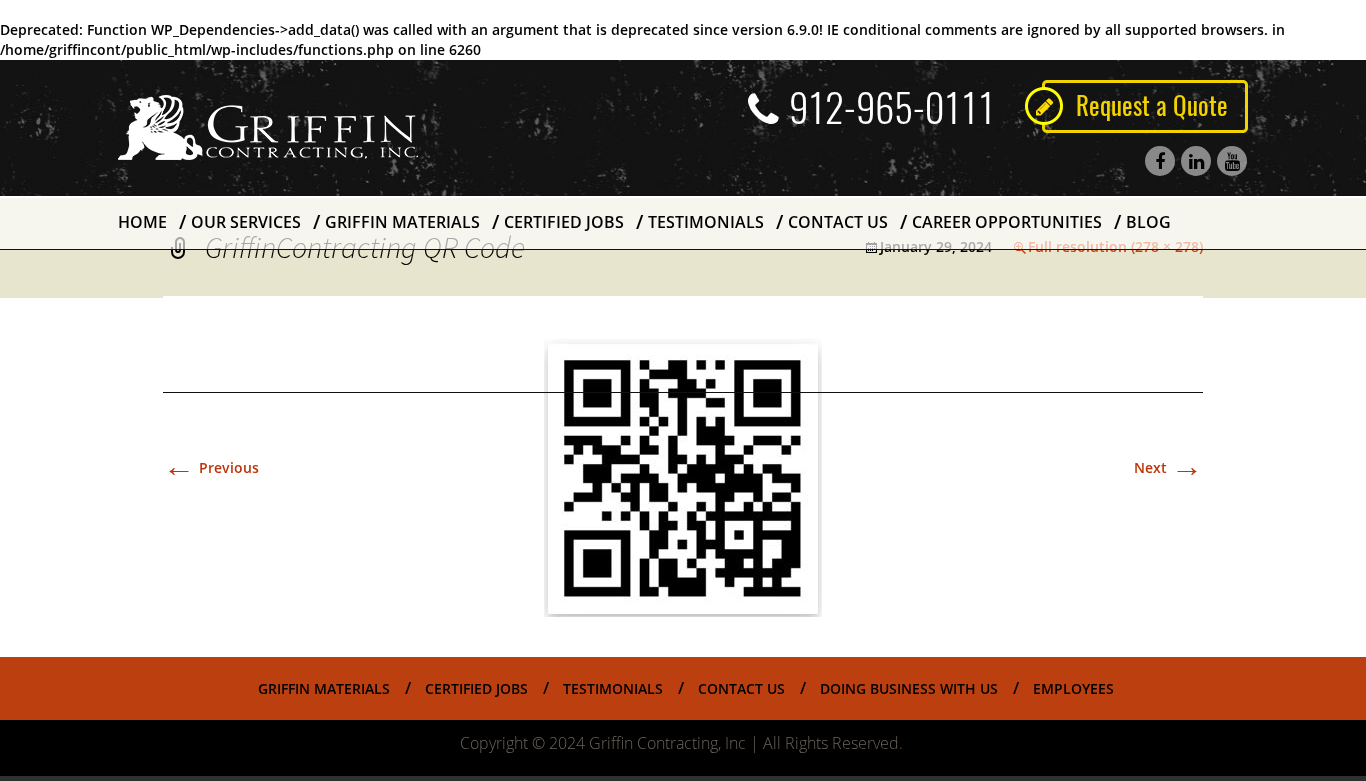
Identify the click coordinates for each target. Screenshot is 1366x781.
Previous (211, 467)
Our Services (246, 222)
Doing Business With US (909, 688)
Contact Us (838, 222)
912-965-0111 (892, 107)
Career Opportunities (1007, 222)
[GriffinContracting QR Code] (683, 475)
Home (142, 222)
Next (1168, 467)
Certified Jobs (564, 222)
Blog (1148, 222)
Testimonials (706, 222)
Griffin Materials (402, 222)
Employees (1073, 688)
